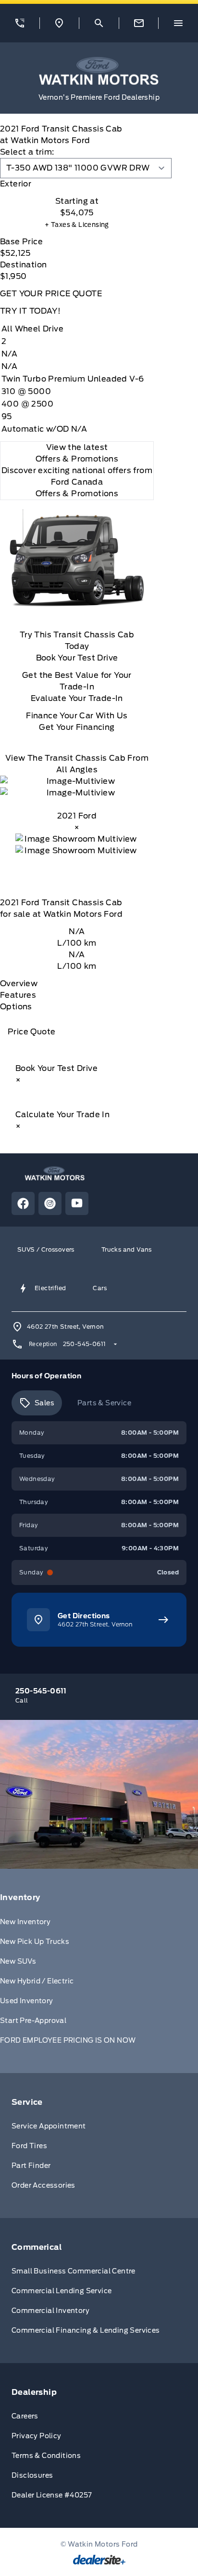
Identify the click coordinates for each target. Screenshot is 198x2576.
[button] (20, 23)
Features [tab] (18, 995)
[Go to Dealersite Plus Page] (99, 2560)
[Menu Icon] (178, 23)
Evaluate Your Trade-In (77, 698)
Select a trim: (27, 152)
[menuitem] (99, 1971)
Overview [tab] (19, 984)
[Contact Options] (139, 23)
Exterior (16, 184)
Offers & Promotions (77, 494)
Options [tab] (16, 1007)
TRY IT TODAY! (30, 311)
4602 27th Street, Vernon (66, 1327)
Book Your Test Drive (77, 658)
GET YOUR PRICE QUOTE (51, 294)
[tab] (77, 184)
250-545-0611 (85, 1344)
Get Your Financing (77, 727)
